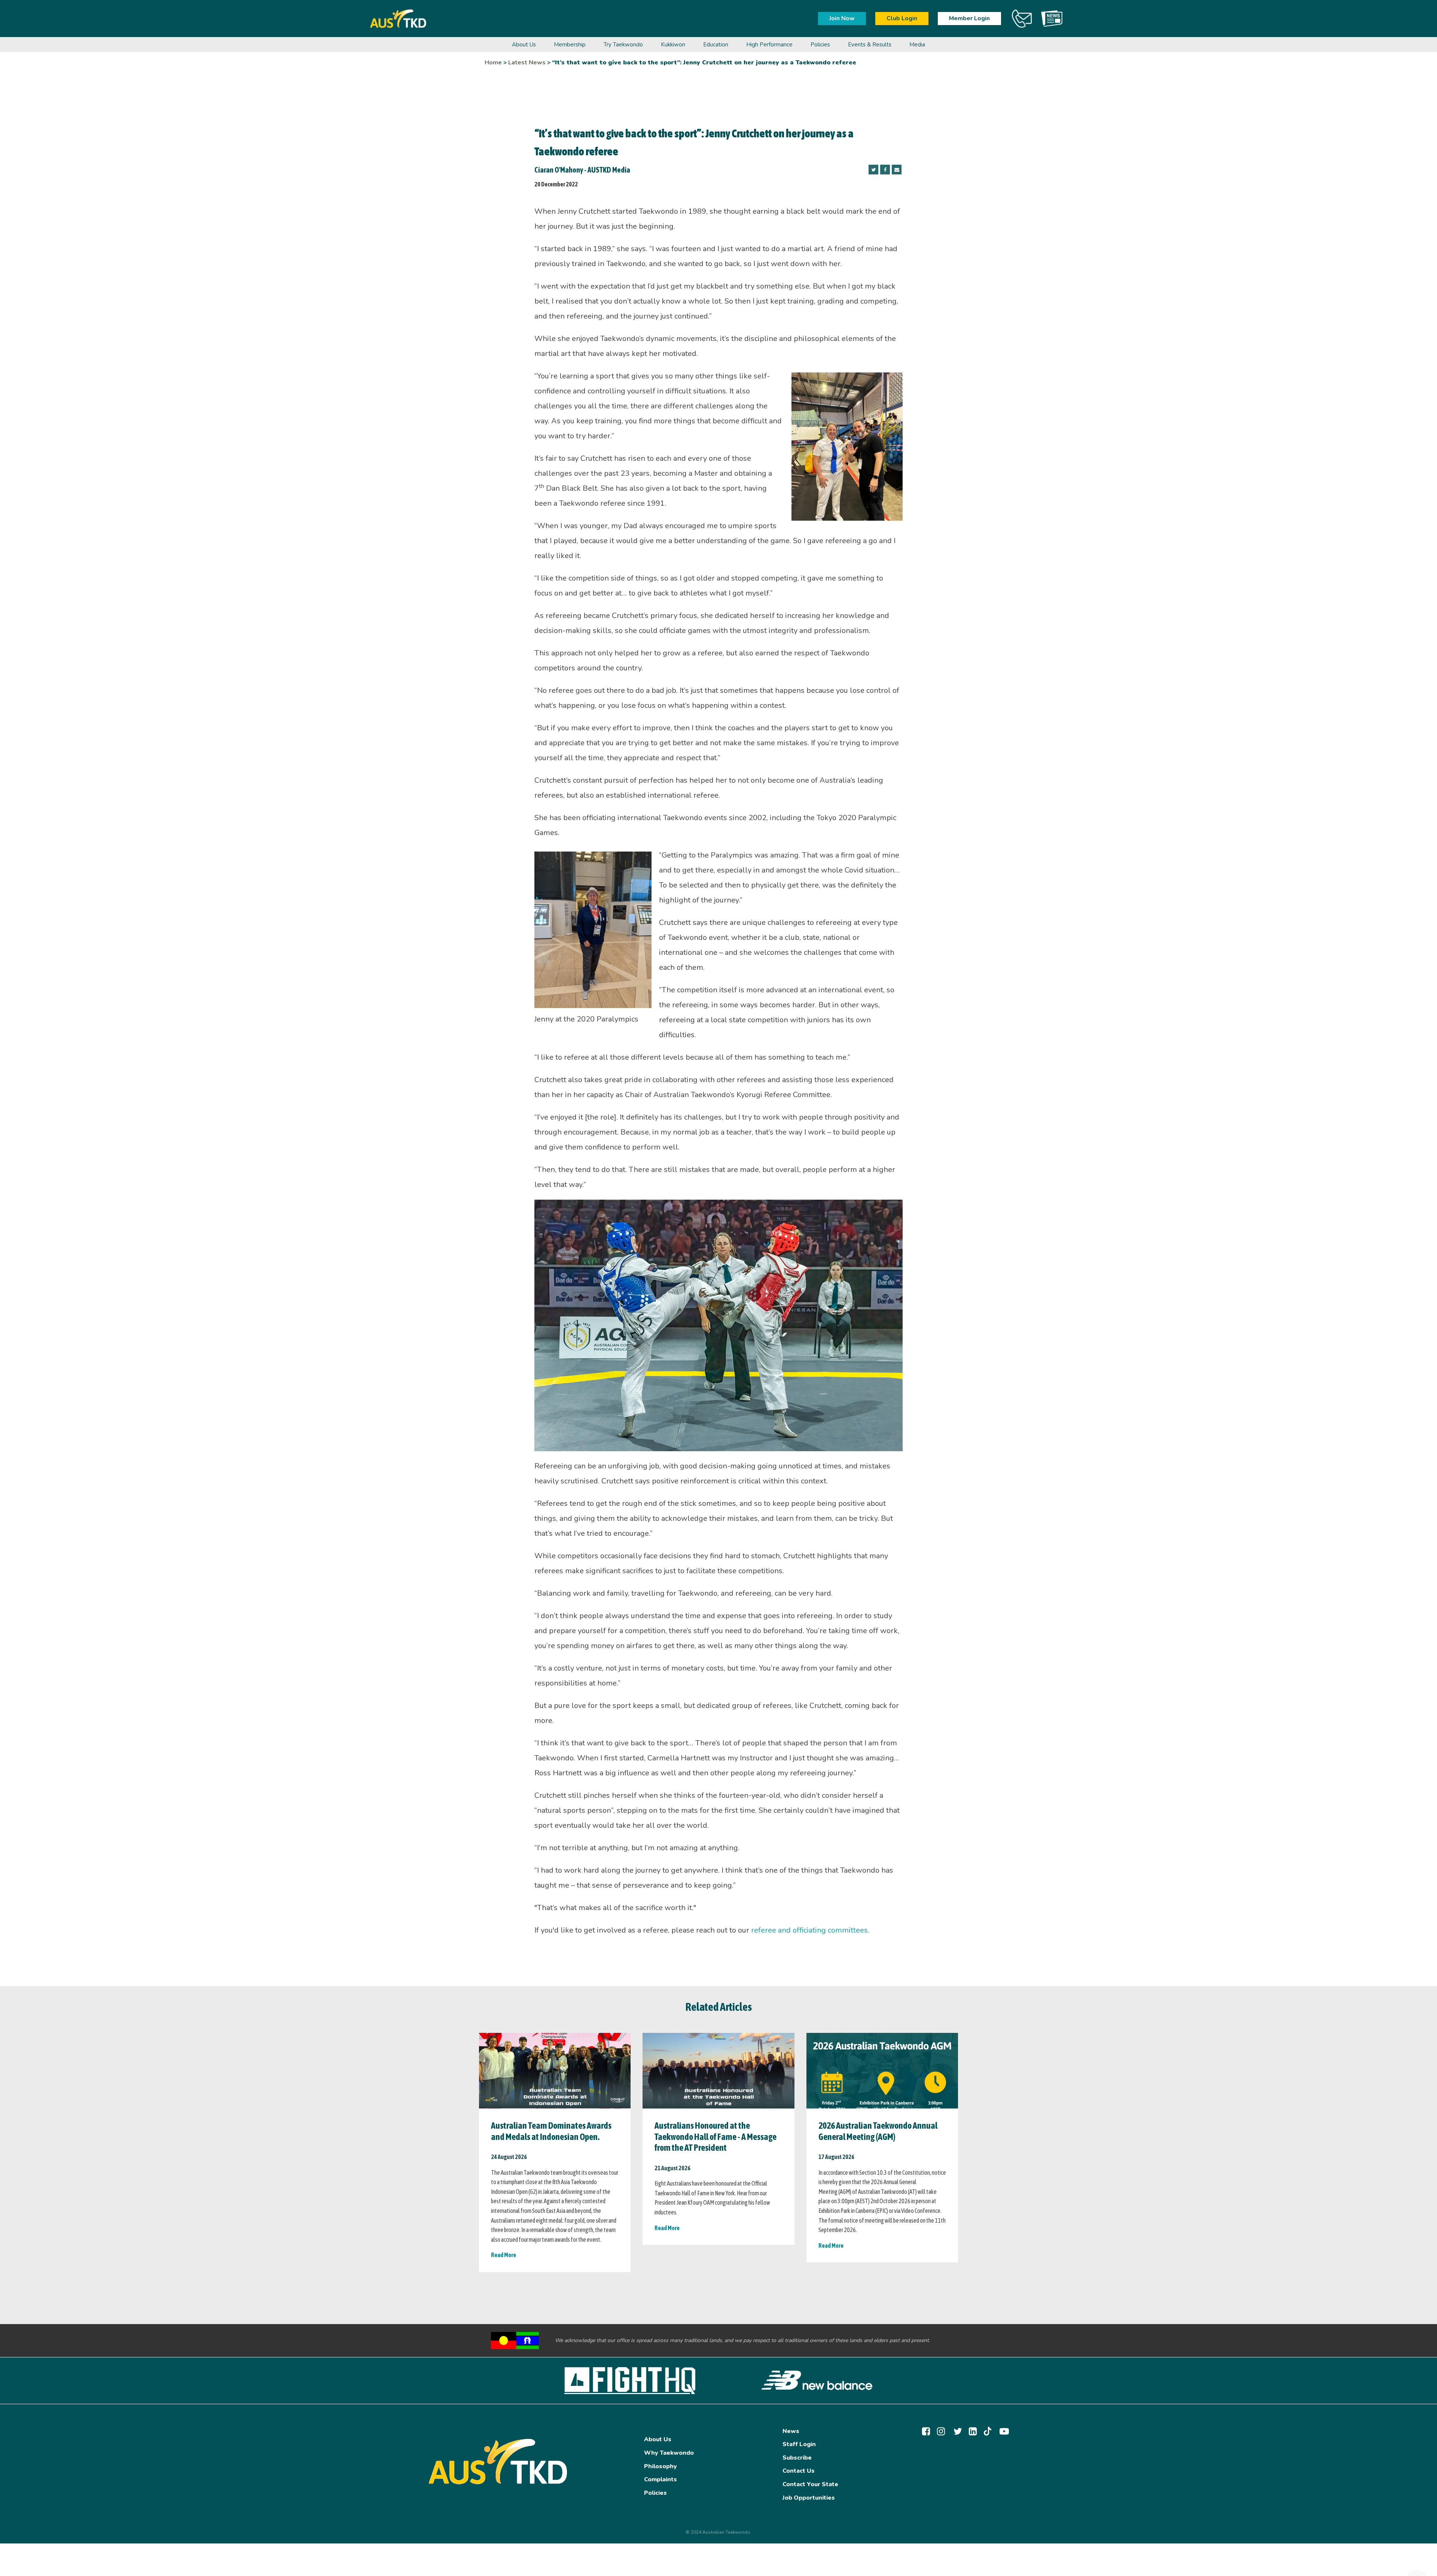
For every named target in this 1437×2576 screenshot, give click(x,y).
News (791, 2431)
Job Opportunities (809, 2498)
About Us (658, 2439)
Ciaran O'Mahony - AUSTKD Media (582, 170)
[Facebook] (885, 170)
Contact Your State (810, 2484)
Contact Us (799, 2471)
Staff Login (799, 2444)
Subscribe (797, 2458)
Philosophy (660, 2466)
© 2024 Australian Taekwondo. (718, 2532)
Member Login (969, 18)
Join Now (842, 18)
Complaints (660, 2479)
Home (493, 63)
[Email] (897, 170)
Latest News (527, 63)
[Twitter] (873, 170)
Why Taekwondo (669, 2453)
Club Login (902, 18)
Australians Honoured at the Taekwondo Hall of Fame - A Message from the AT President (716, 2137)
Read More (504, 2255)
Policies (655, 2493)
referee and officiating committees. (810, 1930)
